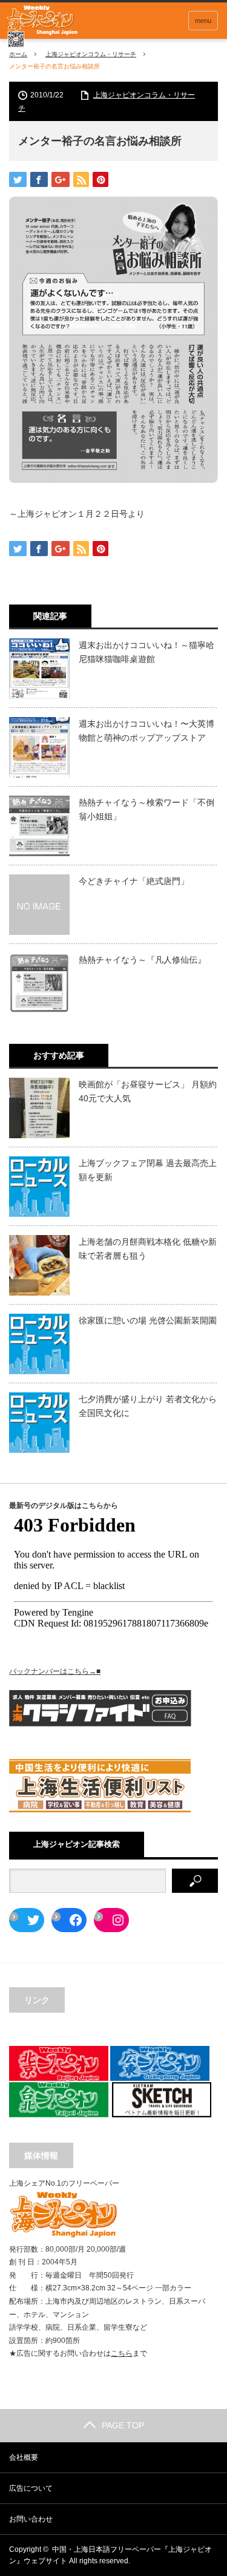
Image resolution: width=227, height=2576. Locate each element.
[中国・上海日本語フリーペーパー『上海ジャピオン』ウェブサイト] (42, 27)
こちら (122, 2353)
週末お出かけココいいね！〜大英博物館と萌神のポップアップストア (146, 730)
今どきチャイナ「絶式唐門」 (134, 881)
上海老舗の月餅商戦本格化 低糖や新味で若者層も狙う (148, 1248)
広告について (31, 2488)
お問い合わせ (31, 2519)
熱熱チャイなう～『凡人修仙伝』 (142, 960)
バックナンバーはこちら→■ (55, 1671)
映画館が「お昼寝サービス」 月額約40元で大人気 (148, 1091)
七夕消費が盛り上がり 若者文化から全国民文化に (148, 1406)
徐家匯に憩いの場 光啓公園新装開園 (148, 1320)
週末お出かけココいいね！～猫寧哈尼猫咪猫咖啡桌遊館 (146, 652)
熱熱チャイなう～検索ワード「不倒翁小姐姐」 (146, 809)
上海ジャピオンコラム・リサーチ (91, 54)
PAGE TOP (123, 2425)
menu (203, 21)
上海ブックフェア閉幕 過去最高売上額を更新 (148, 1170)
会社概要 (24, 2457)
